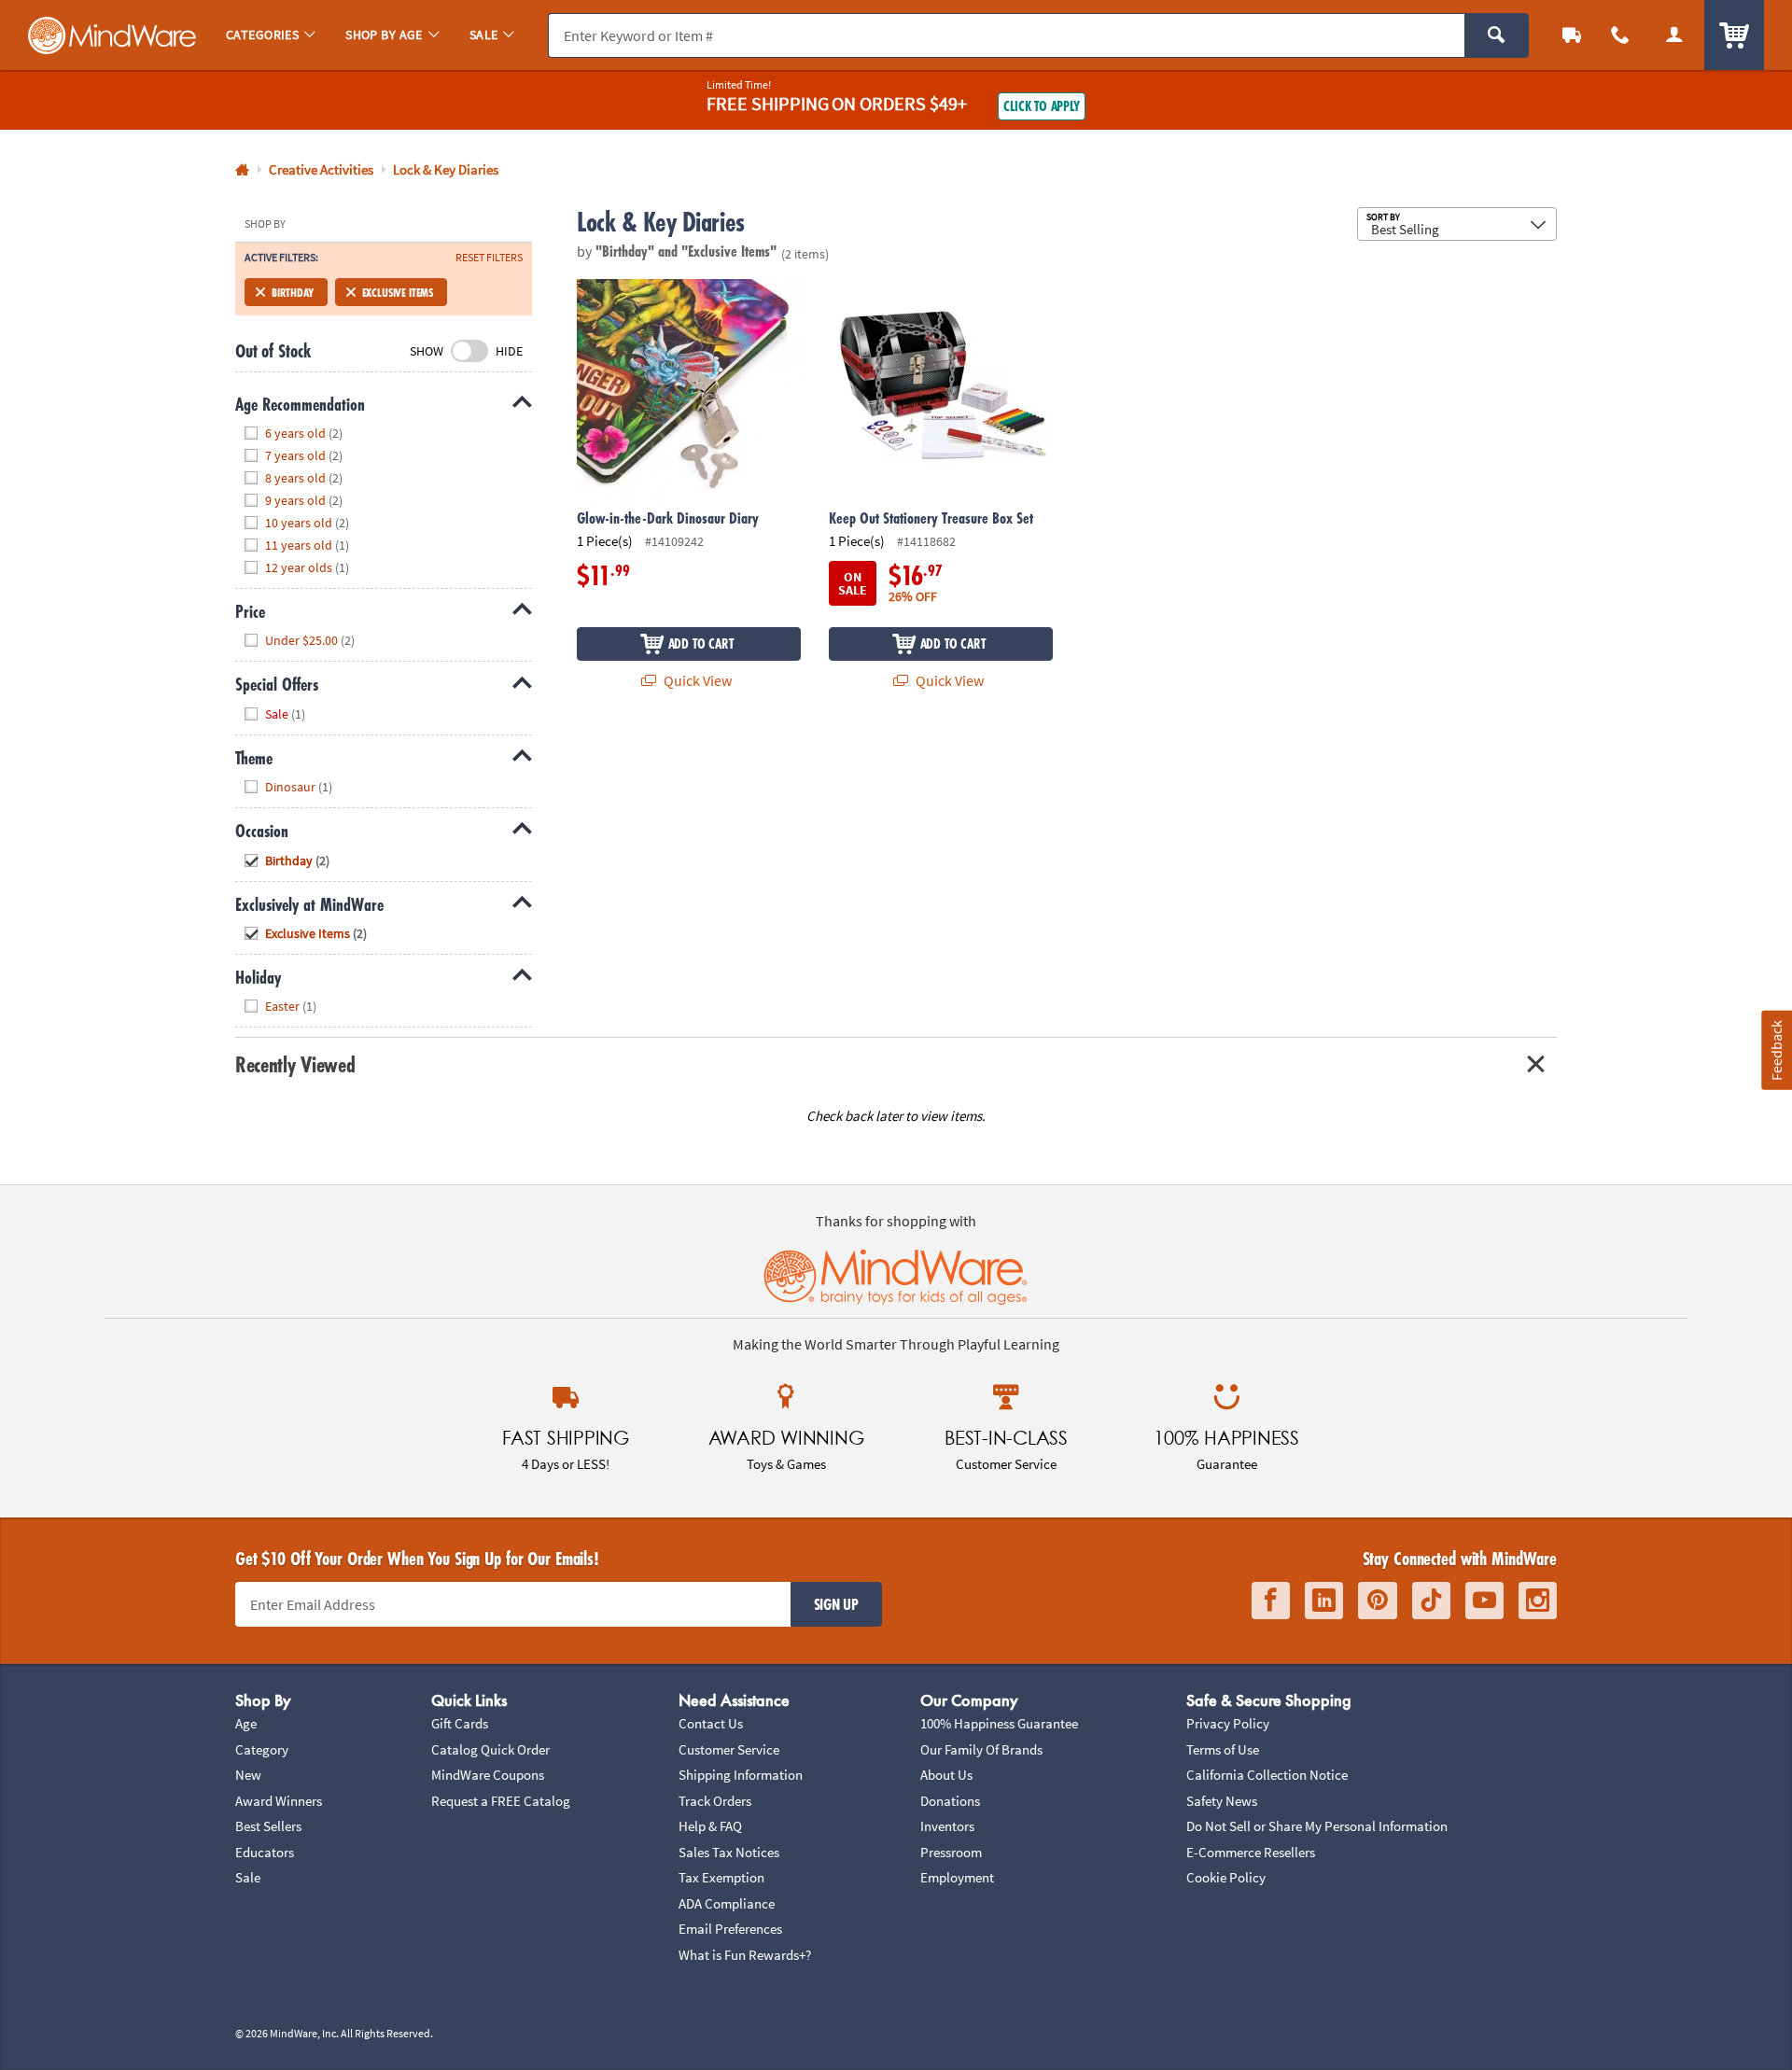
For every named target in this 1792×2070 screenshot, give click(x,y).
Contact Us (711, 1723)
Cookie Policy (1226, 1877)
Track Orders (715, 1801)
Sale (248, 1877)
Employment (957, 1877)
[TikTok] (1431, 1601)
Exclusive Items (398, 292)
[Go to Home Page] (242, 170)
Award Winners (279, 1801)
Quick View (696, 680)
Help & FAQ (710, 1826)
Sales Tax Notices (729, 1852)
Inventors (947, 1826)
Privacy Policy (1228, 1723)
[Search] (1497, 35)
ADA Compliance (727, 1903)
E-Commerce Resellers (1251, 1852)
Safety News (1222, 1801)
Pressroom (951, 1852)
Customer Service (729, 1749)
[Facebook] (1271, 1601)
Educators (265, 1852)
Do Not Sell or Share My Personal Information (1317, 1826)
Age (246, 1723)
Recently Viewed (295, 1064)
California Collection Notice (1267, 1775)
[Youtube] (1484, 1601)
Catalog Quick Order (490, 1749)
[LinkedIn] (1324, 1601)
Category (262, 1749)
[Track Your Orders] (1572, 35)
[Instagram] (1538, 1601)
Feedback (1776, 1050)
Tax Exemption (721, 1877)
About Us (946, 1775)
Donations (950, 1801)
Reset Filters (489, 258)
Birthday (293, 292)
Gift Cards (460, 1723)
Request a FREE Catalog (501, 1801)
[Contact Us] (1620, 35)
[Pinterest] (1378, 1601)
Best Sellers (268, 1826)
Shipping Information (741, 1775)
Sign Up (836, 1604)
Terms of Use (1223, 1749)
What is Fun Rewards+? (745, 1955)
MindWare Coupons (488, 1775)
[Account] (1674, 35)
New (248, 1775)
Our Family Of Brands (981, 1749)
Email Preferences (730, 1929)
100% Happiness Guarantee (999, 1723)
